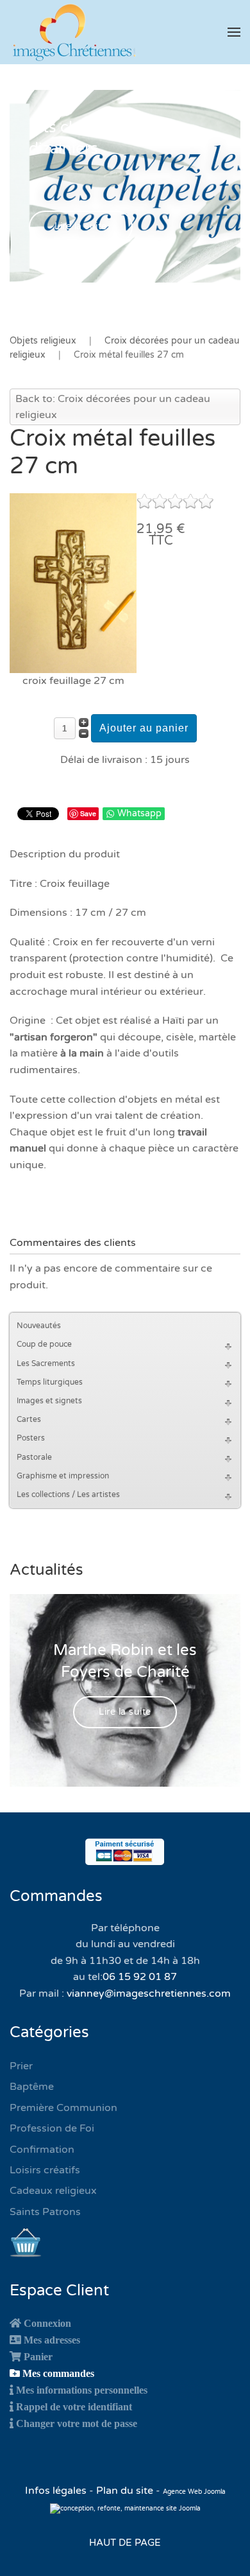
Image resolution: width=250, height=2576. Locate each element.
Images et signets (49, 1401)
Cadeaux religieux (53, 2191)
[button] (234, 32)
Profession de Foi (52, 2128)
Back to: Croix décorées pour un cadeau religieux (113, 407)
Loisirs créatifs (45, 2170)
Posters (31, 1438)
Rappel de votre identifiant (74, 2406)
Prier (21, 2066)
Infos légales (57, 2491)
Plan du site (125, 2491)
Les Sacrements (46, 1363)
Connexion (47, 2323)
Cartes (29, 1419)
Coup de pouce (44, 1344)
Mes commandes (58, 2373)
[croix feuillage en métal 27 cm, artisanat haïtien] (73, 583)
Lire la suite (81, 226)
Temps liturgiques (50, 1382)
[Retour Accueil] (74, 32)
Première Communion (63, 2108)
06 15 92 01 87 (140, 1977)
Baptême (32, 2087)
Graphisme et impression (63, 1476)
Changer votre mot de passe (77, 2423)
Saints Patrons (45, 2212)
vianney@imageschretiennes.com (149, 1993)
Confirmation (42, 2150)
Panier (38, 2356)
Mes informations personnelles (82, 2390)
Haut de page (125, 2543)
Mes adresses (52, 2340)
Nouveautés (39, 1326)
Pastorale (34, 1457)
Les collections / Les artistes (68, 1494)
